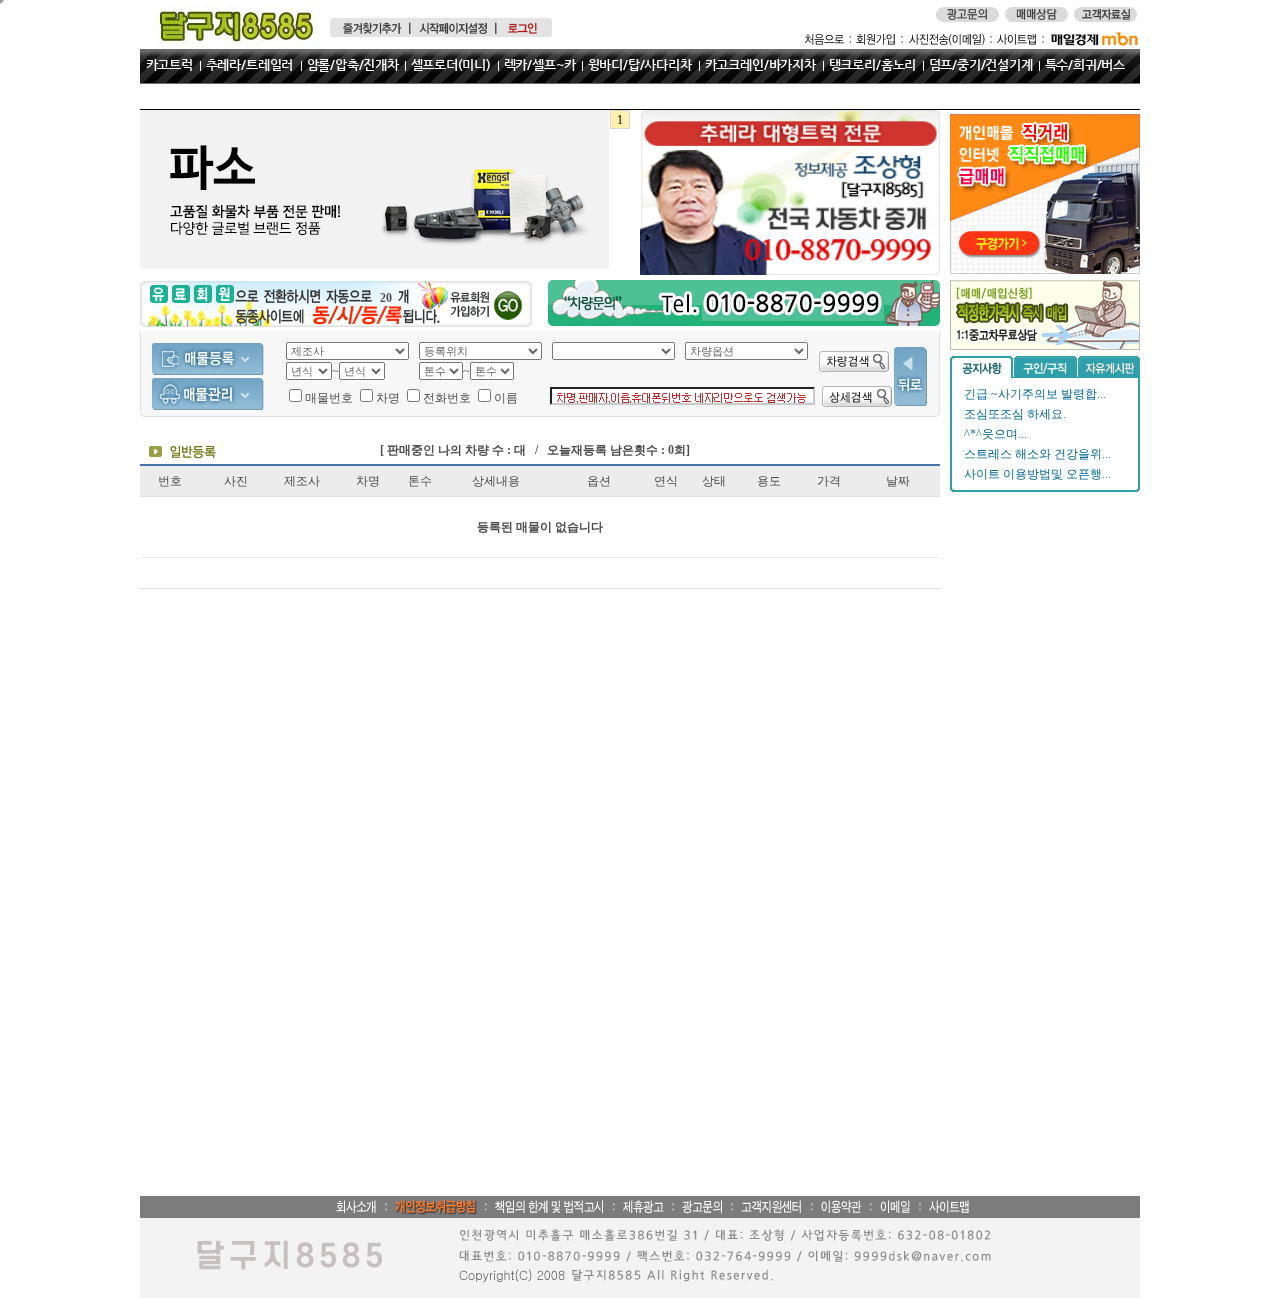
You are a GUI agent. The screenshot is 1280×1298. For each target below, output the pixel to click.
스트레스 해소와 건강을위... (1037, 454)
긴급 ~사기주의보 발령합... (1035, 394)
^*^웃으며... (995, 434)
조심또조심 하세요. (1015, 414)
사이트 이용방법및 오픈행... (1037, 474)
